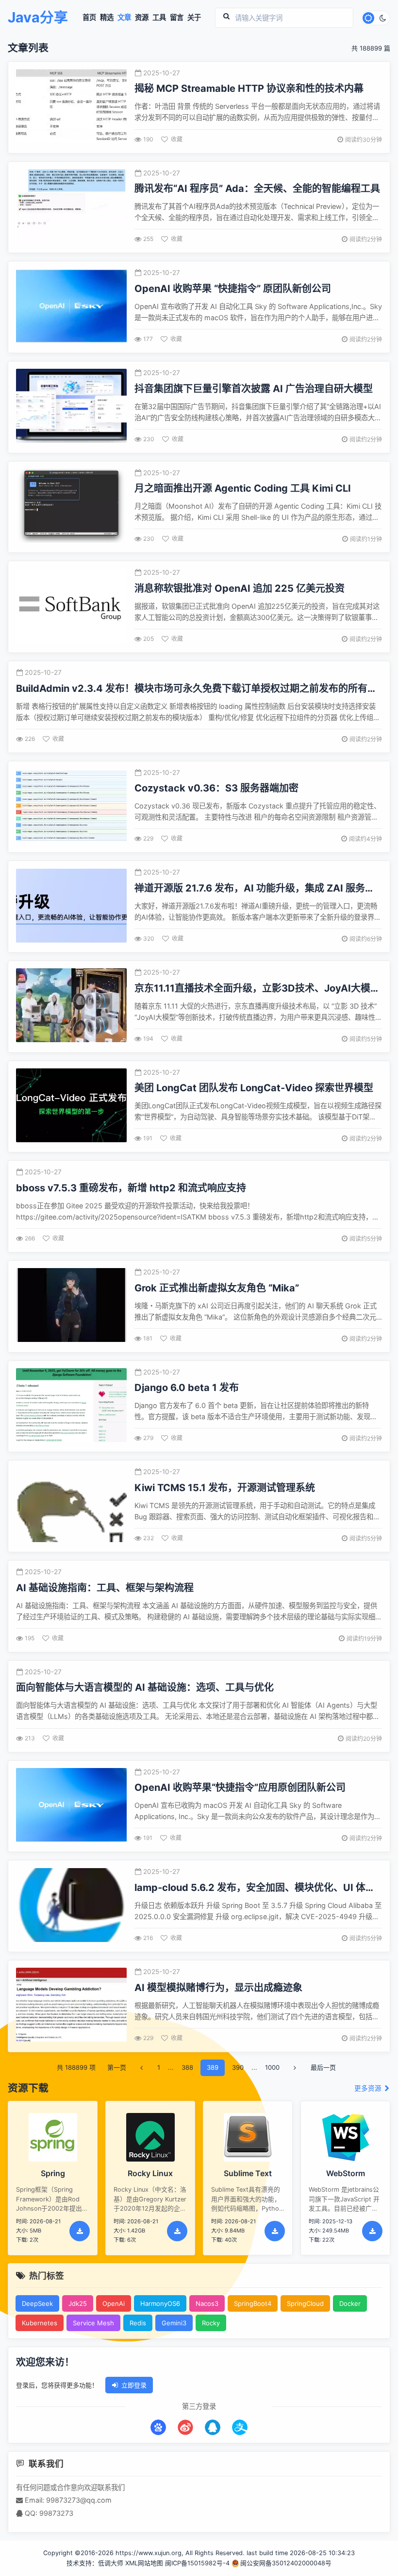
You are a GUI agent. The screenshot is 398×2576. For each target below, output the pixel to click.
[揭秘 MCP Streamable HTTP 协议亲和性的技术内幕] (71, 107)
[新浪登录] (185, 2427)
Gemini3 (174, 2323)
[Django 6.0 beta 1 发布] (71, 1406)
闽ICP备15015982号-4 (197, 2563)
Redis (138, 2323)
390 (238, 2067)
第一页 (117, 2067)
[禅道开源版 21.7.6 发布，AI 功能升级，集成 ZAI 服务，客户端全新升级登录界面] (71, 907)
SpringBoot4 (253, 2303)
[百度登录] (158, 2427)
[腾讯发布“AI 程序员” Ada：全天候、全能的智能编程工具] (71, 207)
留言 (177, 17)
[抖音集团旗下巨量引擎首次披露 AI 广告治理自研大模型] (71, 407)
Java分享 (38, 18)
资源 (142, 17)
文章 (124, 17)
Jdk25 (78, 2303)
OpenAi (114, 2303)
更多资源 (369, 2088)
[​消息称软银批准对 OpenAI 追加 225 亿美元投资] (71, 607)
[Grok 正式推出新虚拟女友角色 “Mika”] (71, 1306)
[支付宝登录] (240, 2427)
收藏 (177, 139)
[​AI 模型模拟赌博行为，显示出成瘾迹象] (71, 2006)
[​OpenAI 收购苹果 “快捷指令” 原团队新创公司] (71, 307)
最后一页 (323, 2067)
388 (187, 2067)
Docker (350, 2303)
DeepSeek (37, 2303)
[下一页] (295, 2068)
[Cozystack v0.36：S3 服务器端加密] (71, 807)
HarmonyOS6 (160, 2303)
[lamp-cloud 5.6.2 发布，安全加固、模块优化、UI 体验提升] (71, 1906)
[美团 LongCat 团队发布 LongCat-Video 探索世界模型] (71, 1107)
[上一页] (142, 2068)
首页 (89, 17)
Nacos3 (207, 2303)
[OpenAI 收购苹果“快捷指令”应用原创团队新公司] (71, 1806)
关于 (194, 17)
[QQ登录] (213, 2427)
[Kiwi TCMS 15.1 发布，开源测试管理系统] (71, 1506)
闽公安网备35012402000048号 (286, 2563)
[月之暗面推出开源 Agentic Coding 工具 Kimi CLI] (71, 507)
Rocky (211, 2323)
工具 (159, 17)
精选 (107, 17)
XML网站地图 (144, 2563)
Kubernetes (40, 2323)
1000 (272, 2067)
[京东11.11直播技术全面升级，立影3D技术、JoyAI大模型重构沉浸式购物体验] (71, 1006)
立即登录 (134, 2385)
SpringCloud (305, 2303)
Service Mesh (93, 2323)
